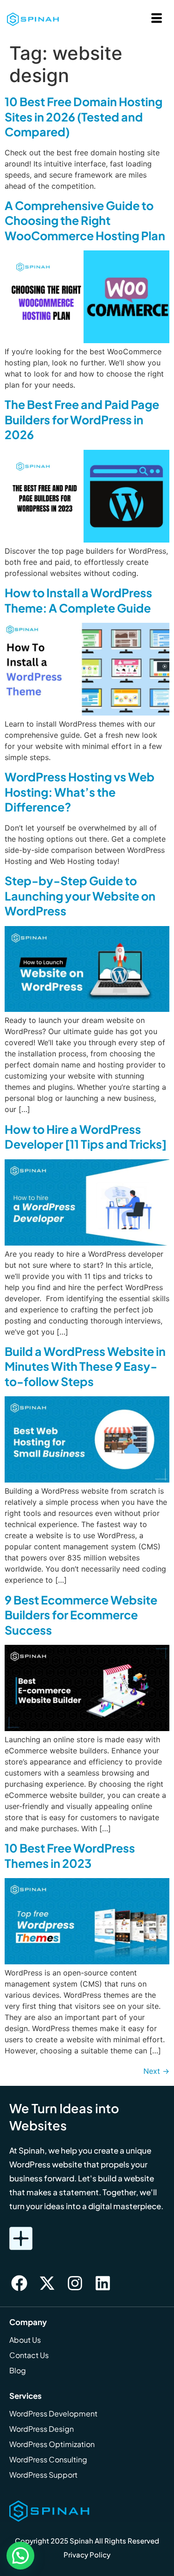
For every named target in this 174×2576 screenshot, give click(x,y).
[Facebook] (19, 2283)
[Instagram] (75, 2283)
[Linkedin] (103, 2283)
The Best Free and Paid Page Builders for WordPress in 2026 (82, 419)
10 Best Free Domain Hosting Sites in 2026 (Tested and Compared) (84, 117)
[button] (20, 2556)
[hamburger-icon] (157, 19)
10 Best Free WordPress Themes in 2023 (70, 1856)
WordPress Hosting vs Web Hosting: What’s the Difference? (80, 792)
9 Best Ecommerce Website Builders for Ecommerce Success (81, 1615)
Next (156, 2071)
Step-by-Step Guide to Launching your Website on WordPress (80, 896)
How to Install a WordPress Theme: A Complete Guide (78, 600)
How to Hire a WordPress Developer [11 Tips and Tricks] (86, 1137)
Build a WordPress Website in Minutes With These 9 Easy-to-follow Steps (85, 1366)
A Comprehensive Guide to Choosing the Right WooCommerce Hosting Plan (85, 221)
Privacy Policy (87, 2554)
